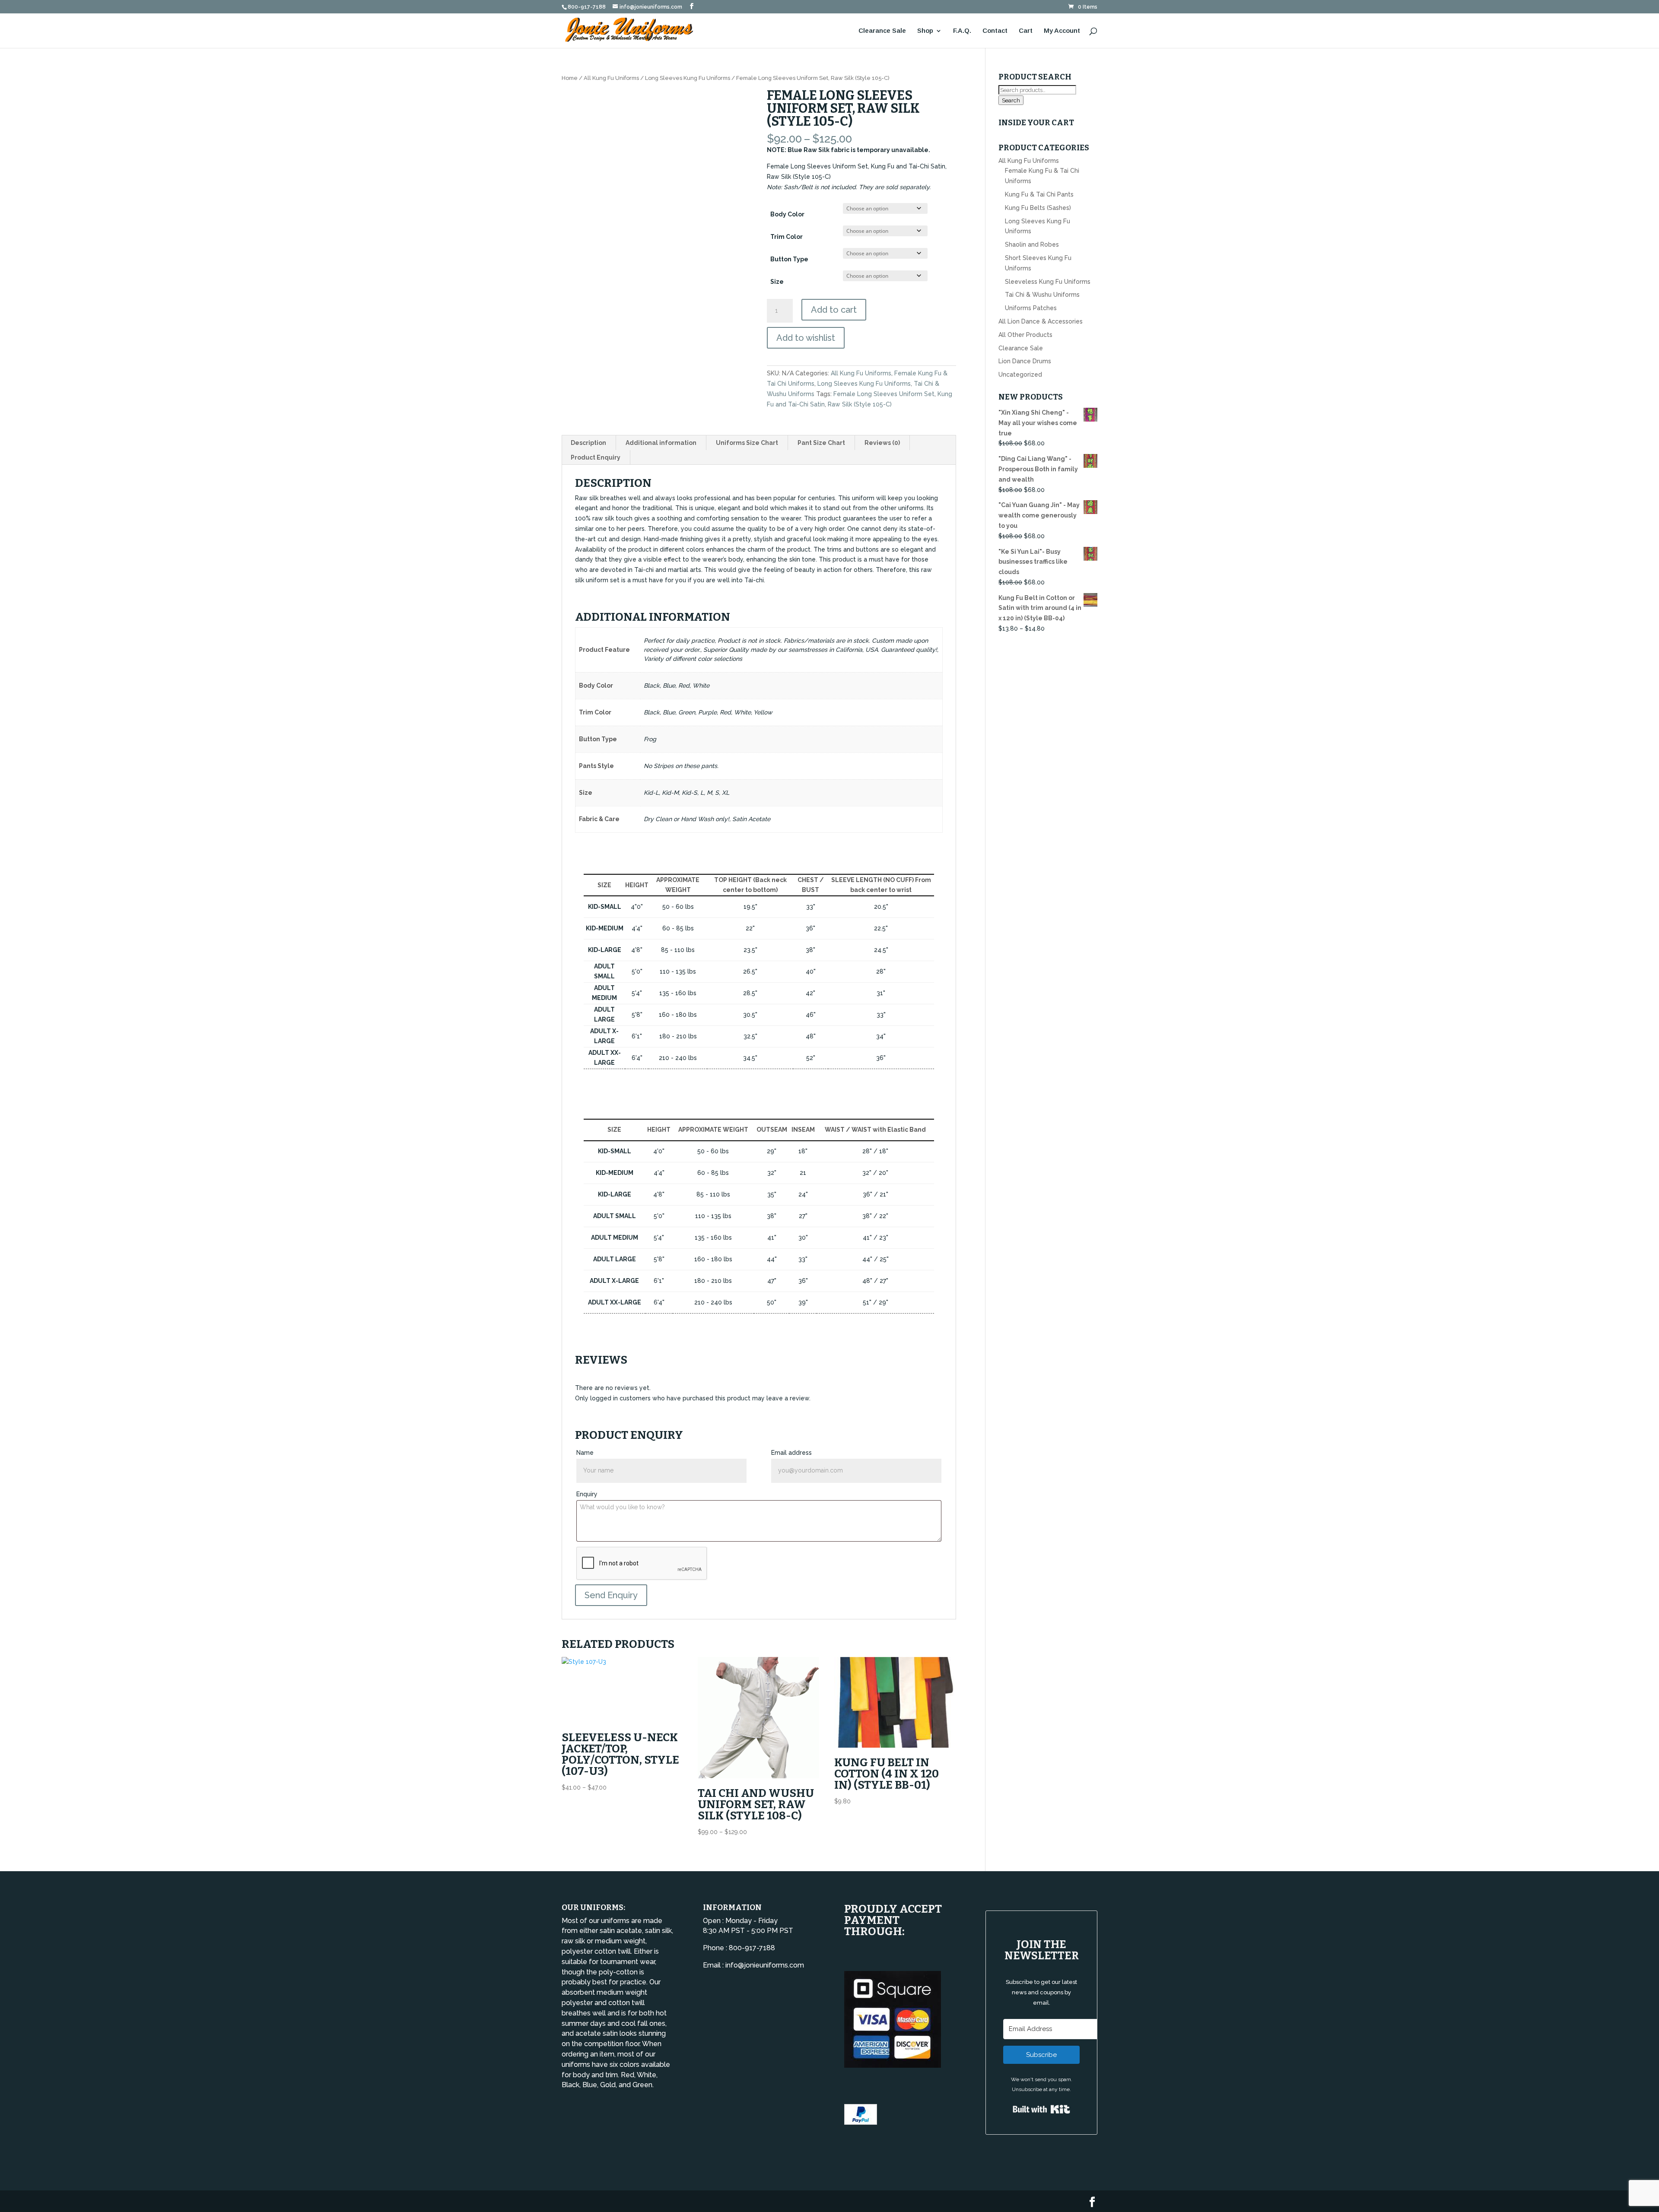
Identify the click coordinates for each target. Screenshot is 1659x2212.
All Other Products (1025, 335)
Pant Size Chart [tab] (821, 443)
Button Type (789, 259)
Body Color (787, 214)
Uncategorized (1020, 374)
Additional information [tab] (661, 443)
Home (570, 78)
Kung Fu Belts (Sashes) (1038, 208)
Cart (1026, 31)
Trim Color (787, 237)
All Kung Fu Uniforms (611, 78)
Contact (995, 31)
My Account (1062, 31)
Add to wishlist (806, 338)
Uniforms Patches (1031, 308)
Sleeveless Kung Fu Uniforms (1048, 282)
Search (1011, 100)
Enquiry (587, 1494)
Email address (791, 1453)
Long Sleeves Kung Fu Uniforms (688, 78)
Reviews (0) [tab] (882, 443)
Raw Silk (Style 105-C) (860, 404)
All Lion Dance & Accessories (1041, 321)
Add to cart (834, 310)
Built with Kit (1041, 2109)
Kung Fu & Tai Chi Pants (1039, 194)
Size (777, 282)
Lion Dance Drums (1025, 361)
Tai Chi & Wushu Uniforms (1042, 295)
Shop (925, 31)
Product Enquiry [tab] (596, 457)
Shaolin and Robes (1032, 244)
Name (585, 1453)
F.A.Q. (962, 31)
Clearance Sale (882, 31)
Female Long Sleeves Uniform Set (884, 394)
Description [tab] (588, 443)
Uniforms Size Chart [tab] (747, 443)
